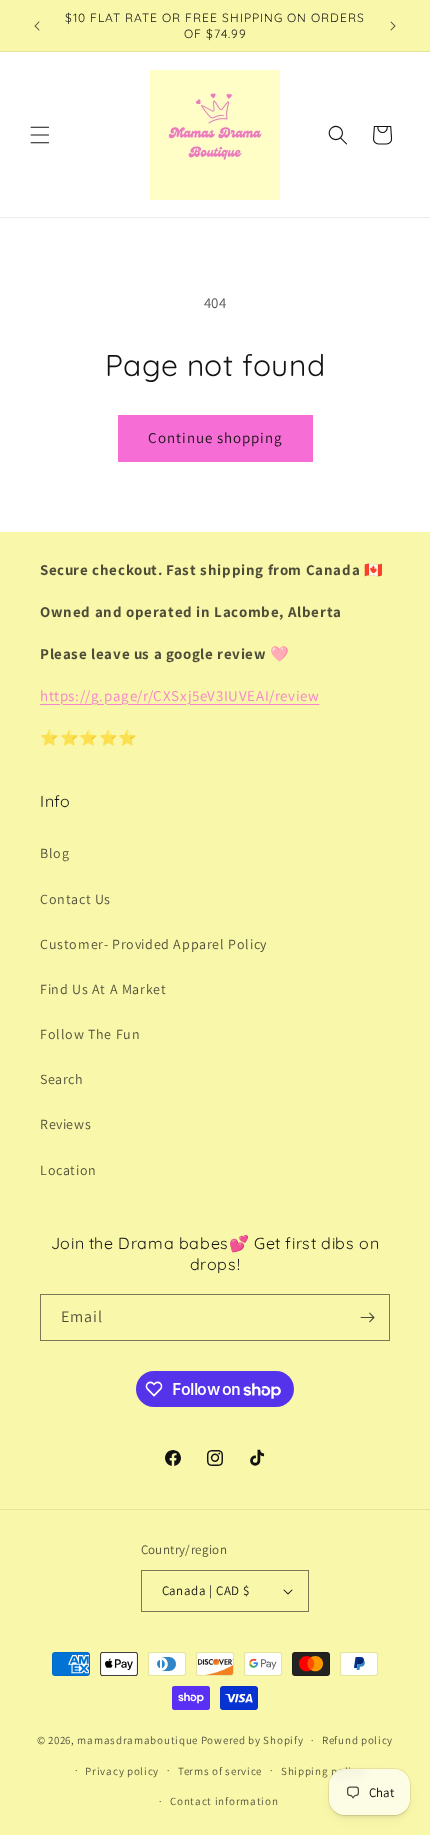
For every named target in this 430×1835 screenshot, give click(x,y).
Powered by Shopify (252, 1740)
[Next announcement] (393, 26)
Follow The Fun (90, 1034)
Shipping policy (322, 1771)
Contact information (224, 1801)
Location (68, 1170)
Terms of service (220, 1771)
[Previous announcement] (37, 26)
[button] (40, 135)
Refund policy (357, 1740)
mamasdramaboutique (137, 1740)
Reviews (65, 1124)
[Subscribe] (367, 1317)
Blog (54, 853)
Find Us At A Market (103, 989)
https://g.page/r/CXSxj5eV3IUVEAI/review (179, 695)
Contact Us (75, 899)
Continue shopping (215, 437)
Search (62, 1079)
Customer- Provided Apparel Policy (153, 944)
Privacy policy (122, 1771)
